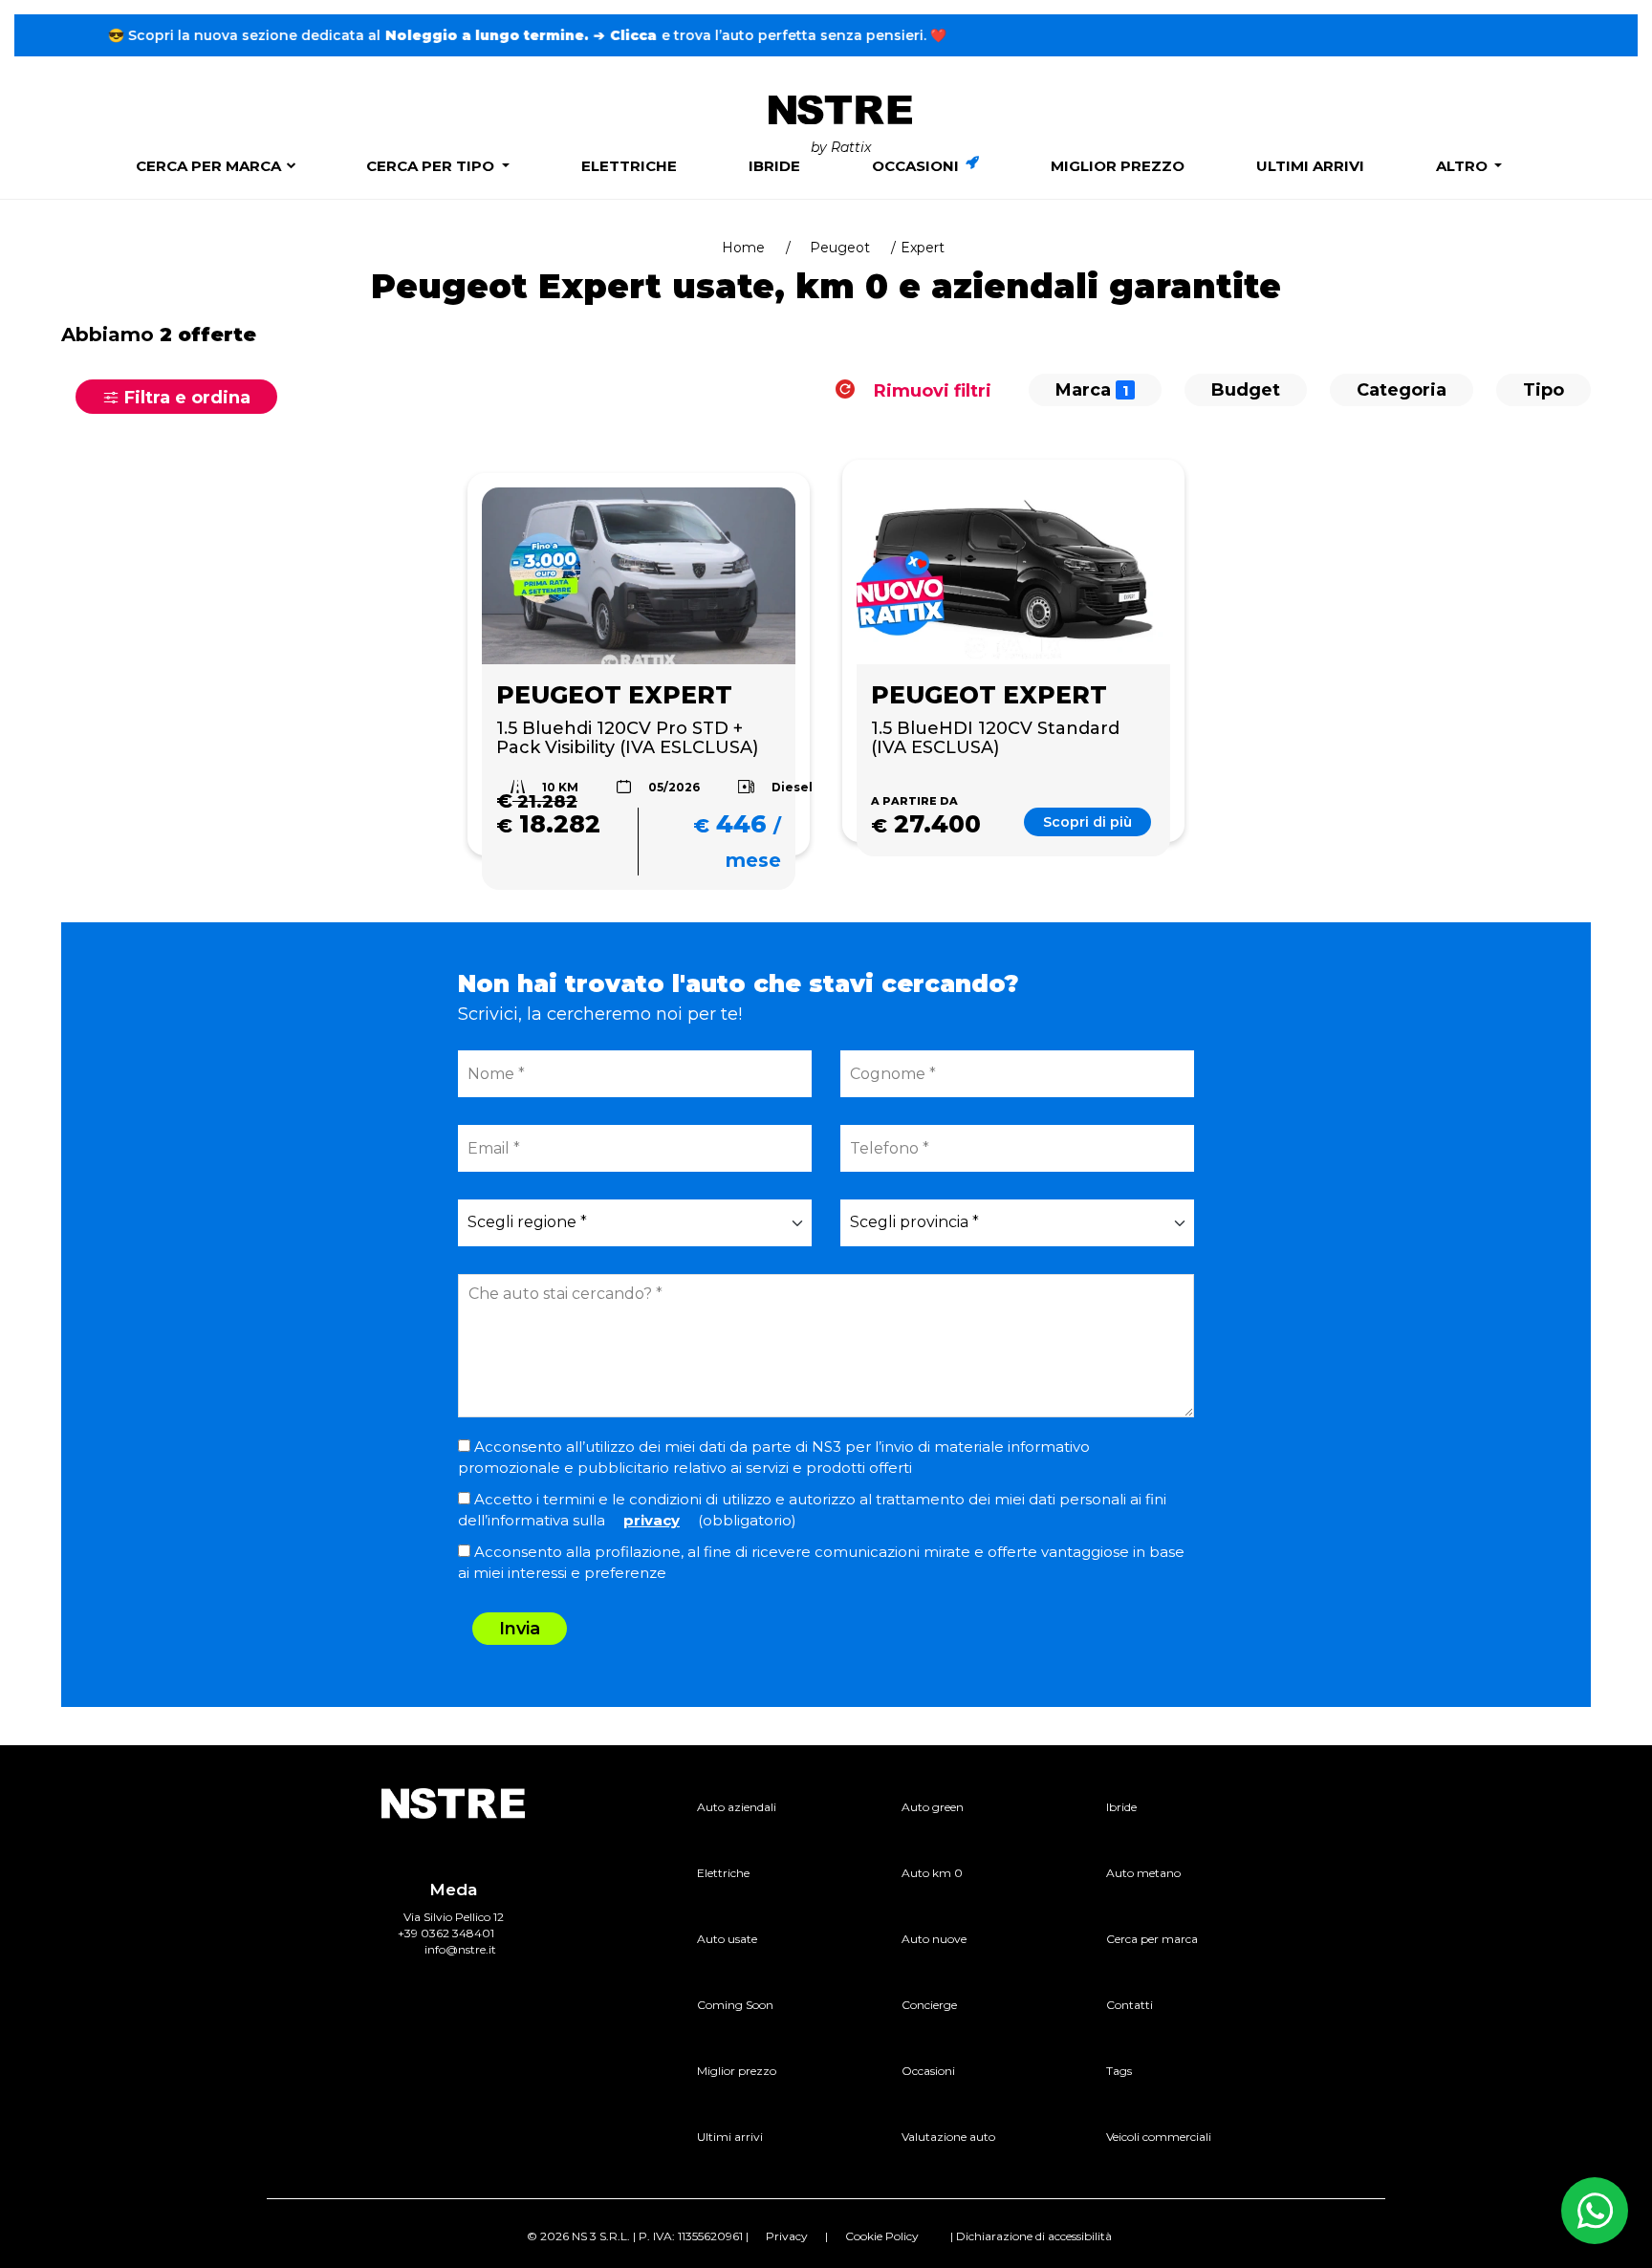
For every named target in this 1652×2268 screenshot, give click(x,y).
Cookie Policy (882, 2236)
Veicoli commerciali (1159, 2137)
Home (743, 248)
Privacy (787, 2236)
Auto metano (1143, 1873)
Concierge (929, 2005)
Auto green (933, 1807)
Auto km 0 (932, 1873)
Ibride (774, 166)
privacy (652, 1520)
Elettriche (629, 166)
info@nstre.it (460, 1949)
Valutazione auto (948, 2137)
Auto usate (727, 1939)
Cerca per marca (208, 166)
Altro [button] (1464, 166)
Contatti (1130, 2005)
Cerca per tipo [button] (432, 166)
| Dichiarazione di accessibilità (1031, 2236)
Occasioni (917, 166)
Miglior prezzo (1118, 166)
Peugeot (840, 248)
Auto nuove (934, 1939)
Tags (1119, 2071)
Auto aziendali (737, 1807)
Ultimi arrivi (1310, 166)
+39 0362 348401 (446, 1933)
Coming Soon (735, 2005)
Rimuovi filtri (930, 390)
